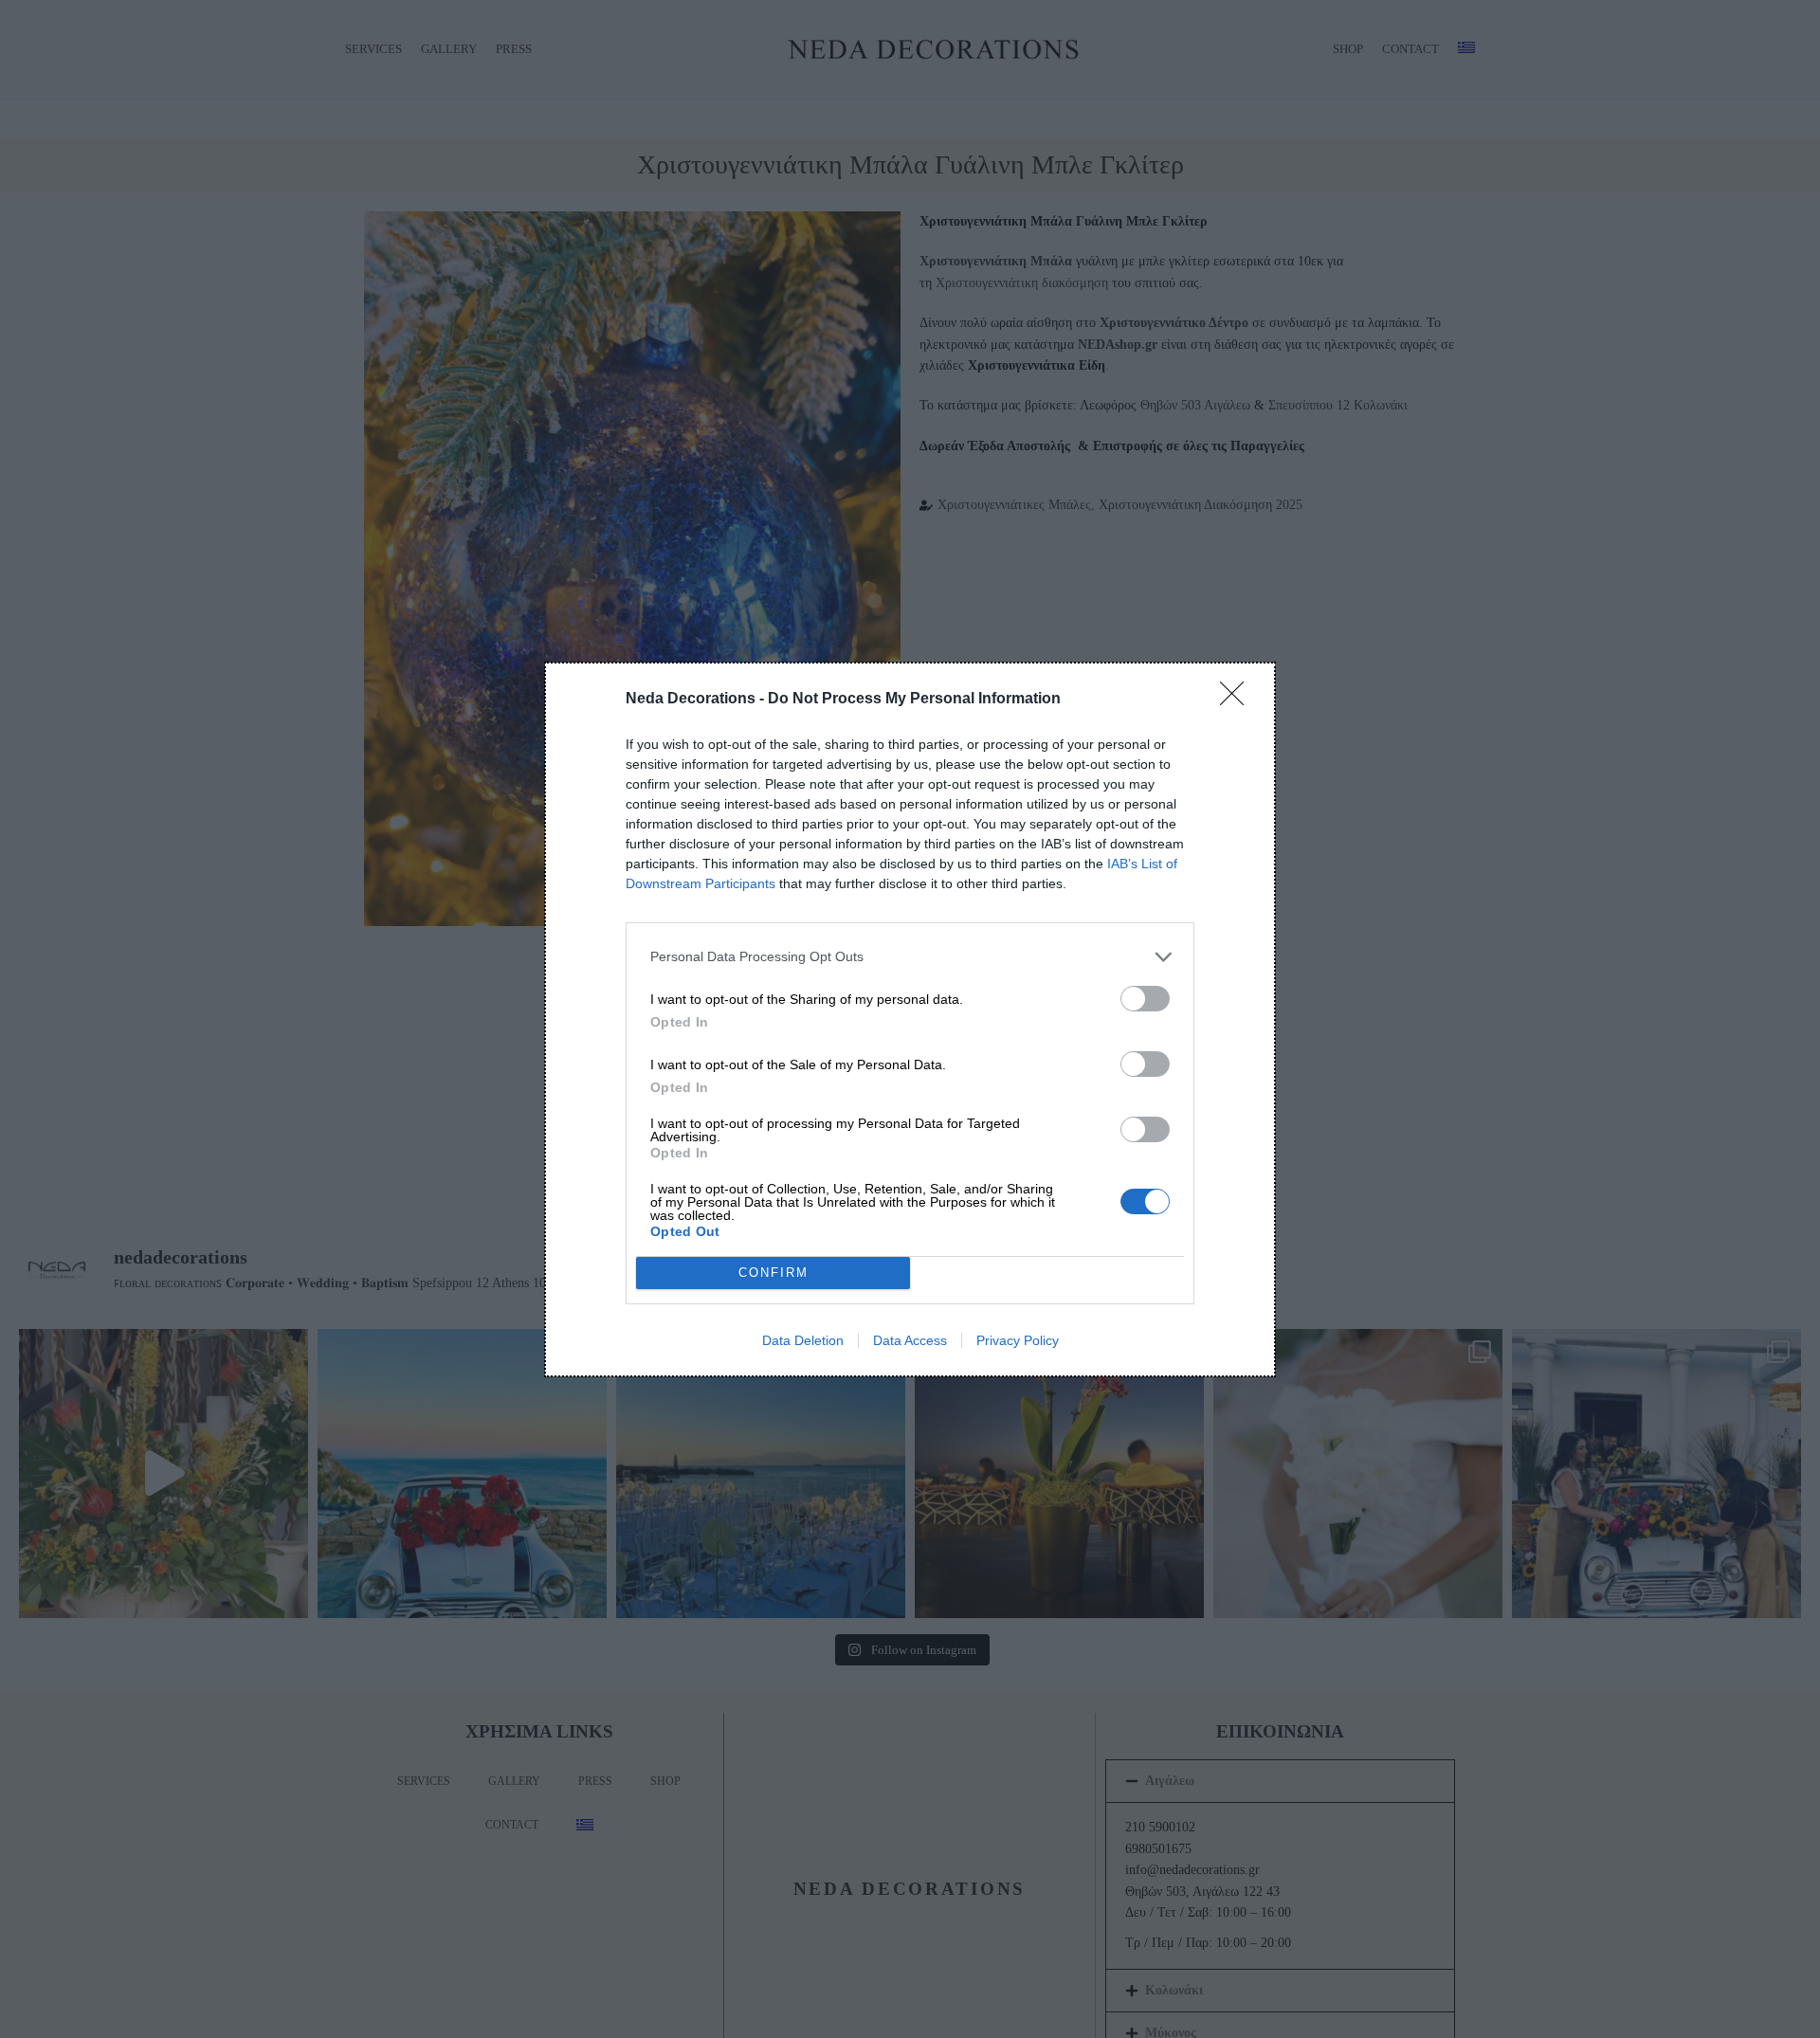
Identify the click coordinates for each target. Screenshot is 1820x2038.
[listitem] (910, 957)
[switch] (1145, 999)
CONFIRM (773, 1273)
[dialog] (910, 1019)
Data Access (910, 1340)
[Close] (1238, 700)
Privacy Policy (1018, 1340)
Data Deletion (803, 1340)
